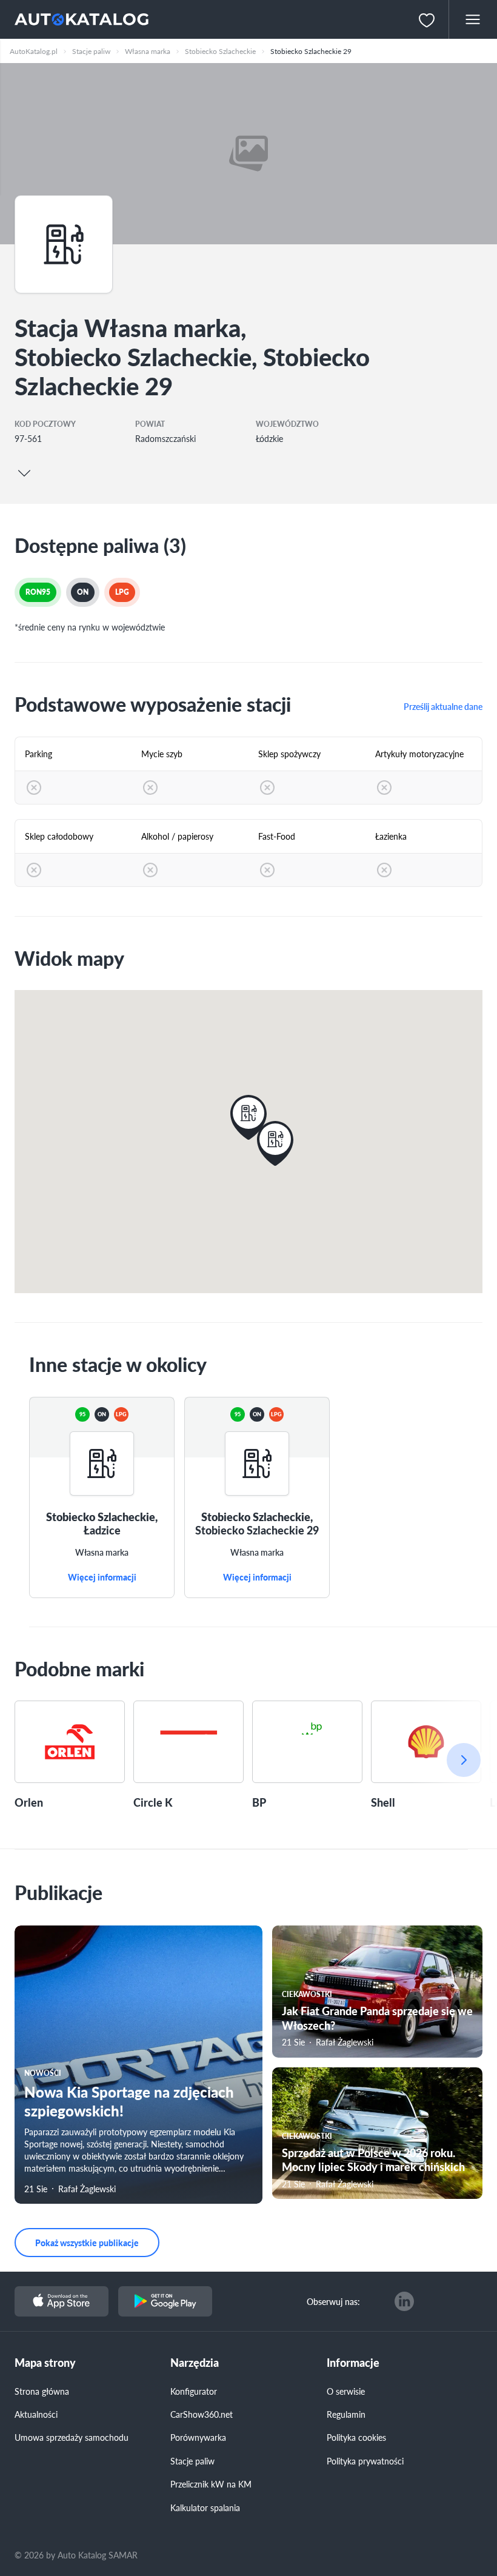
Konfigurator (194, 2391)
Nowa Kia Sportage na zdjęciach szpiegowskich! (129, 2101)
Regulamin (346, 2414)
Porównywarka (198, 2437)
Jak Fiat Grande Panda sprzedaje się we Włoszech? (377, 2018)
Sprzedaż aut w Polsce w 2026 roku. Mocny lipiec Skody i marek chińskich (373, 2159)
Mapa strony (45, 2363)
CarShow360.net (202, 2414)
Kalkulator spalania (205, 2507)
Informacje (353, 2363)
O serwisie (346, 2391)
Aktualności (36, 2414)
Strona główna (42, 2391)
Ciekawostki (307, 1994)
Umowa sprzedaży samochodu (72, 2437)
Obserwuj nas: (333, 2301)
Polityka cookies (356, 2437)
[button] (275, 1143)
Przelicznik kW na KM (211, 2484)
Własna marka (102, 1553)
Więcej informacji (102, 1577)
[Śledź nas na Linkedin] (404, 2301)
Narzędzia (195, 2363)
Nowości (43, 2073)
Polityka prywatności (365, 2461)
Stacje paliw (192, 2461)
